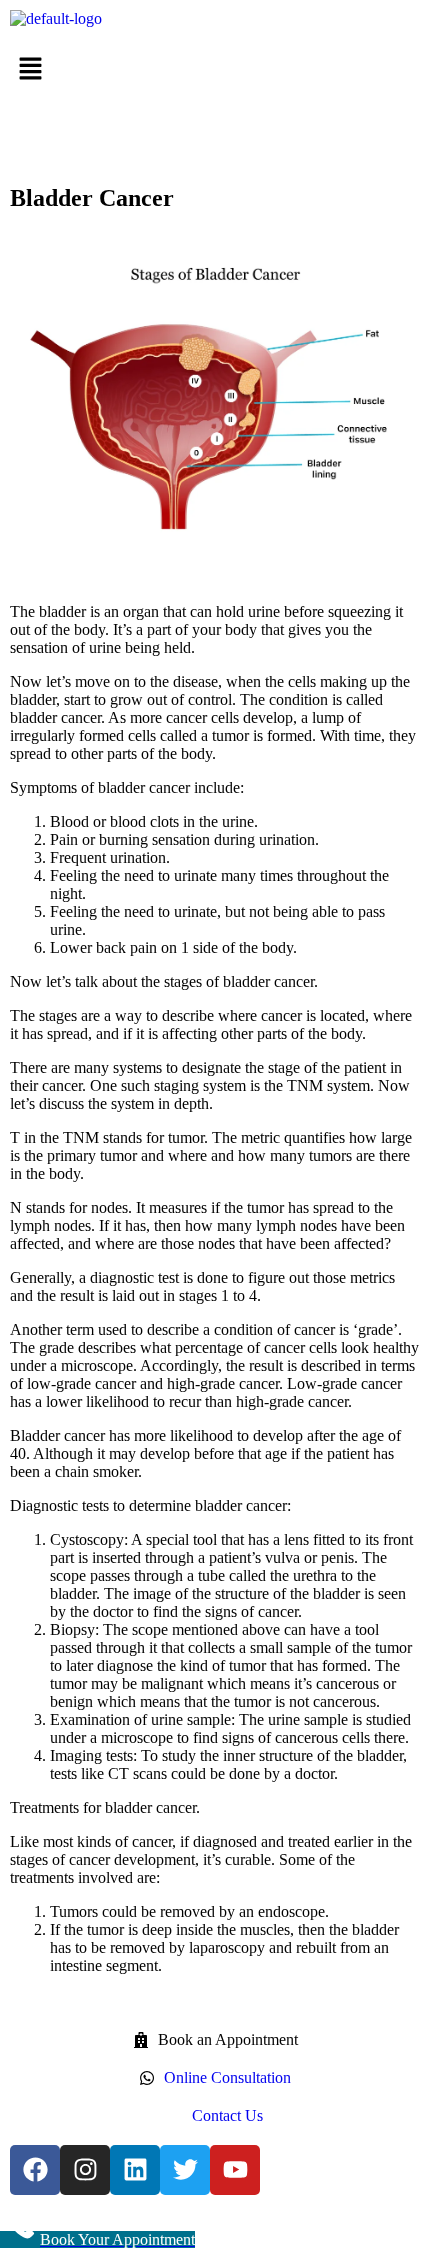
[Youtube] (235, 2170)
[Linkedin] (135, 2170)
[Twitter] (185, 2170)
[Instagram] (85, 2170)
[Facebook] (35, 2170)
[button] (215, 70)
